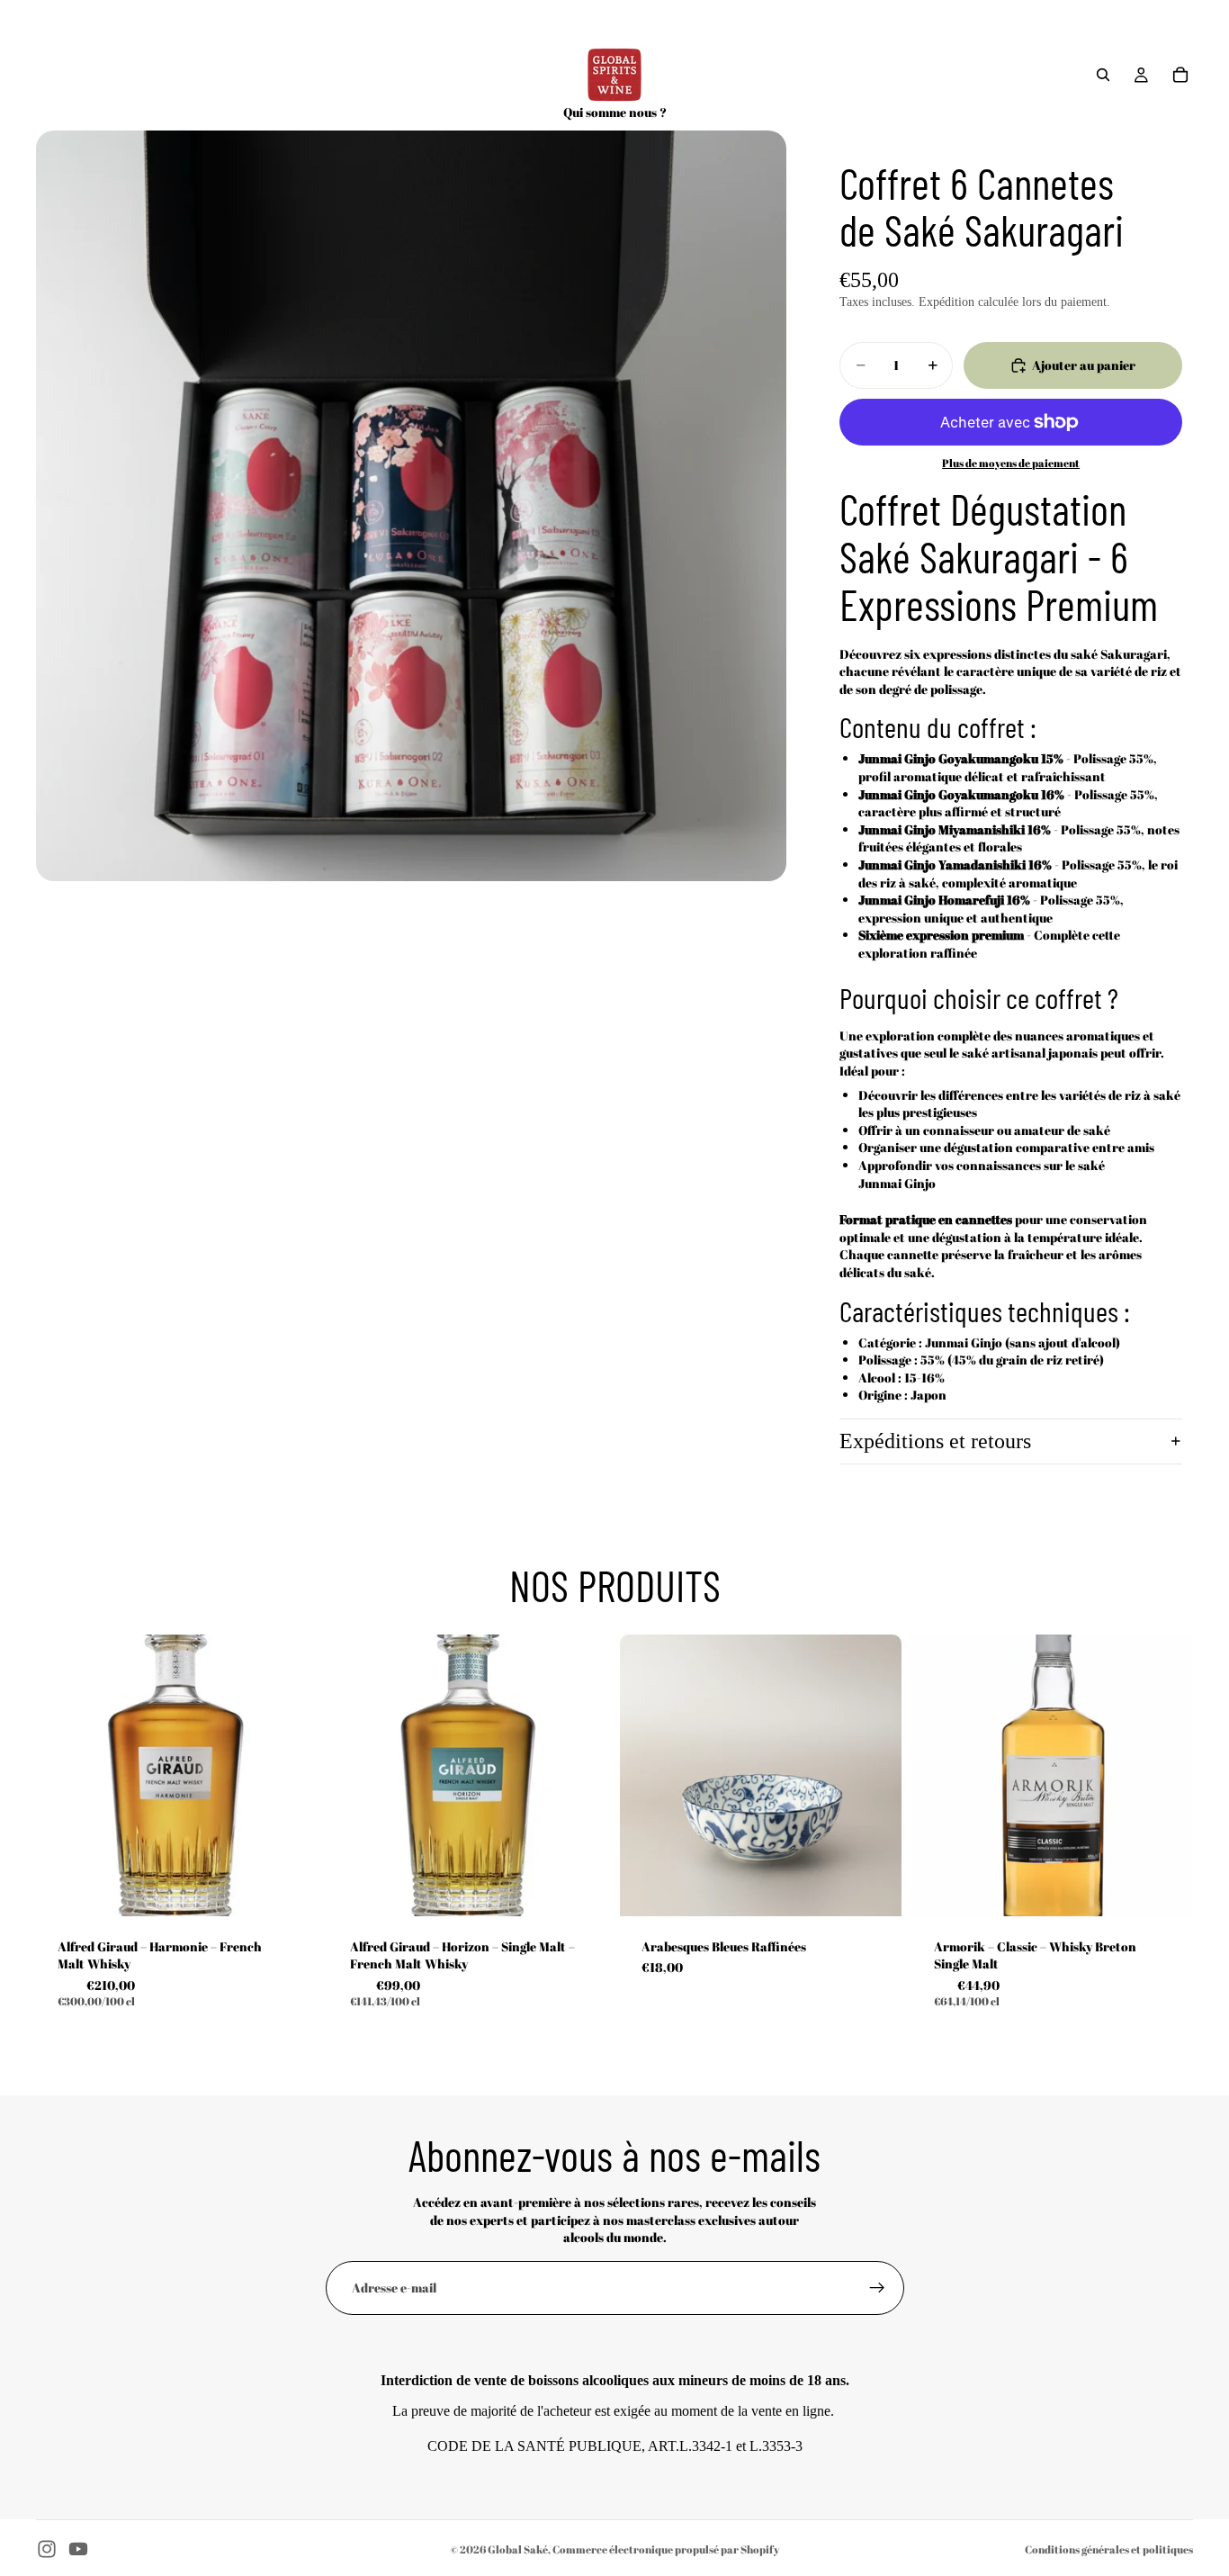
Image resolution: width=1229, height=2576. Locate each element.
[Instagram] (47, 2549)
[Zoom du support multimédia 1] (411, 506)
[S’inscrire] (877, 2288)
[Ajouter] (290, 1888)
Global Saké (518, 2549)
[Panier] (1180, 75)
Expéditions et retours (935, 1441)
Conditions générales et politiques (1109, 2549)
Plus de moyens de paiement (1011, 463)
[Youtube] (78, 2549)
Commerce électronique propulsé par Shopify (666, 2549)
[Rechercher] (1103, 75)
